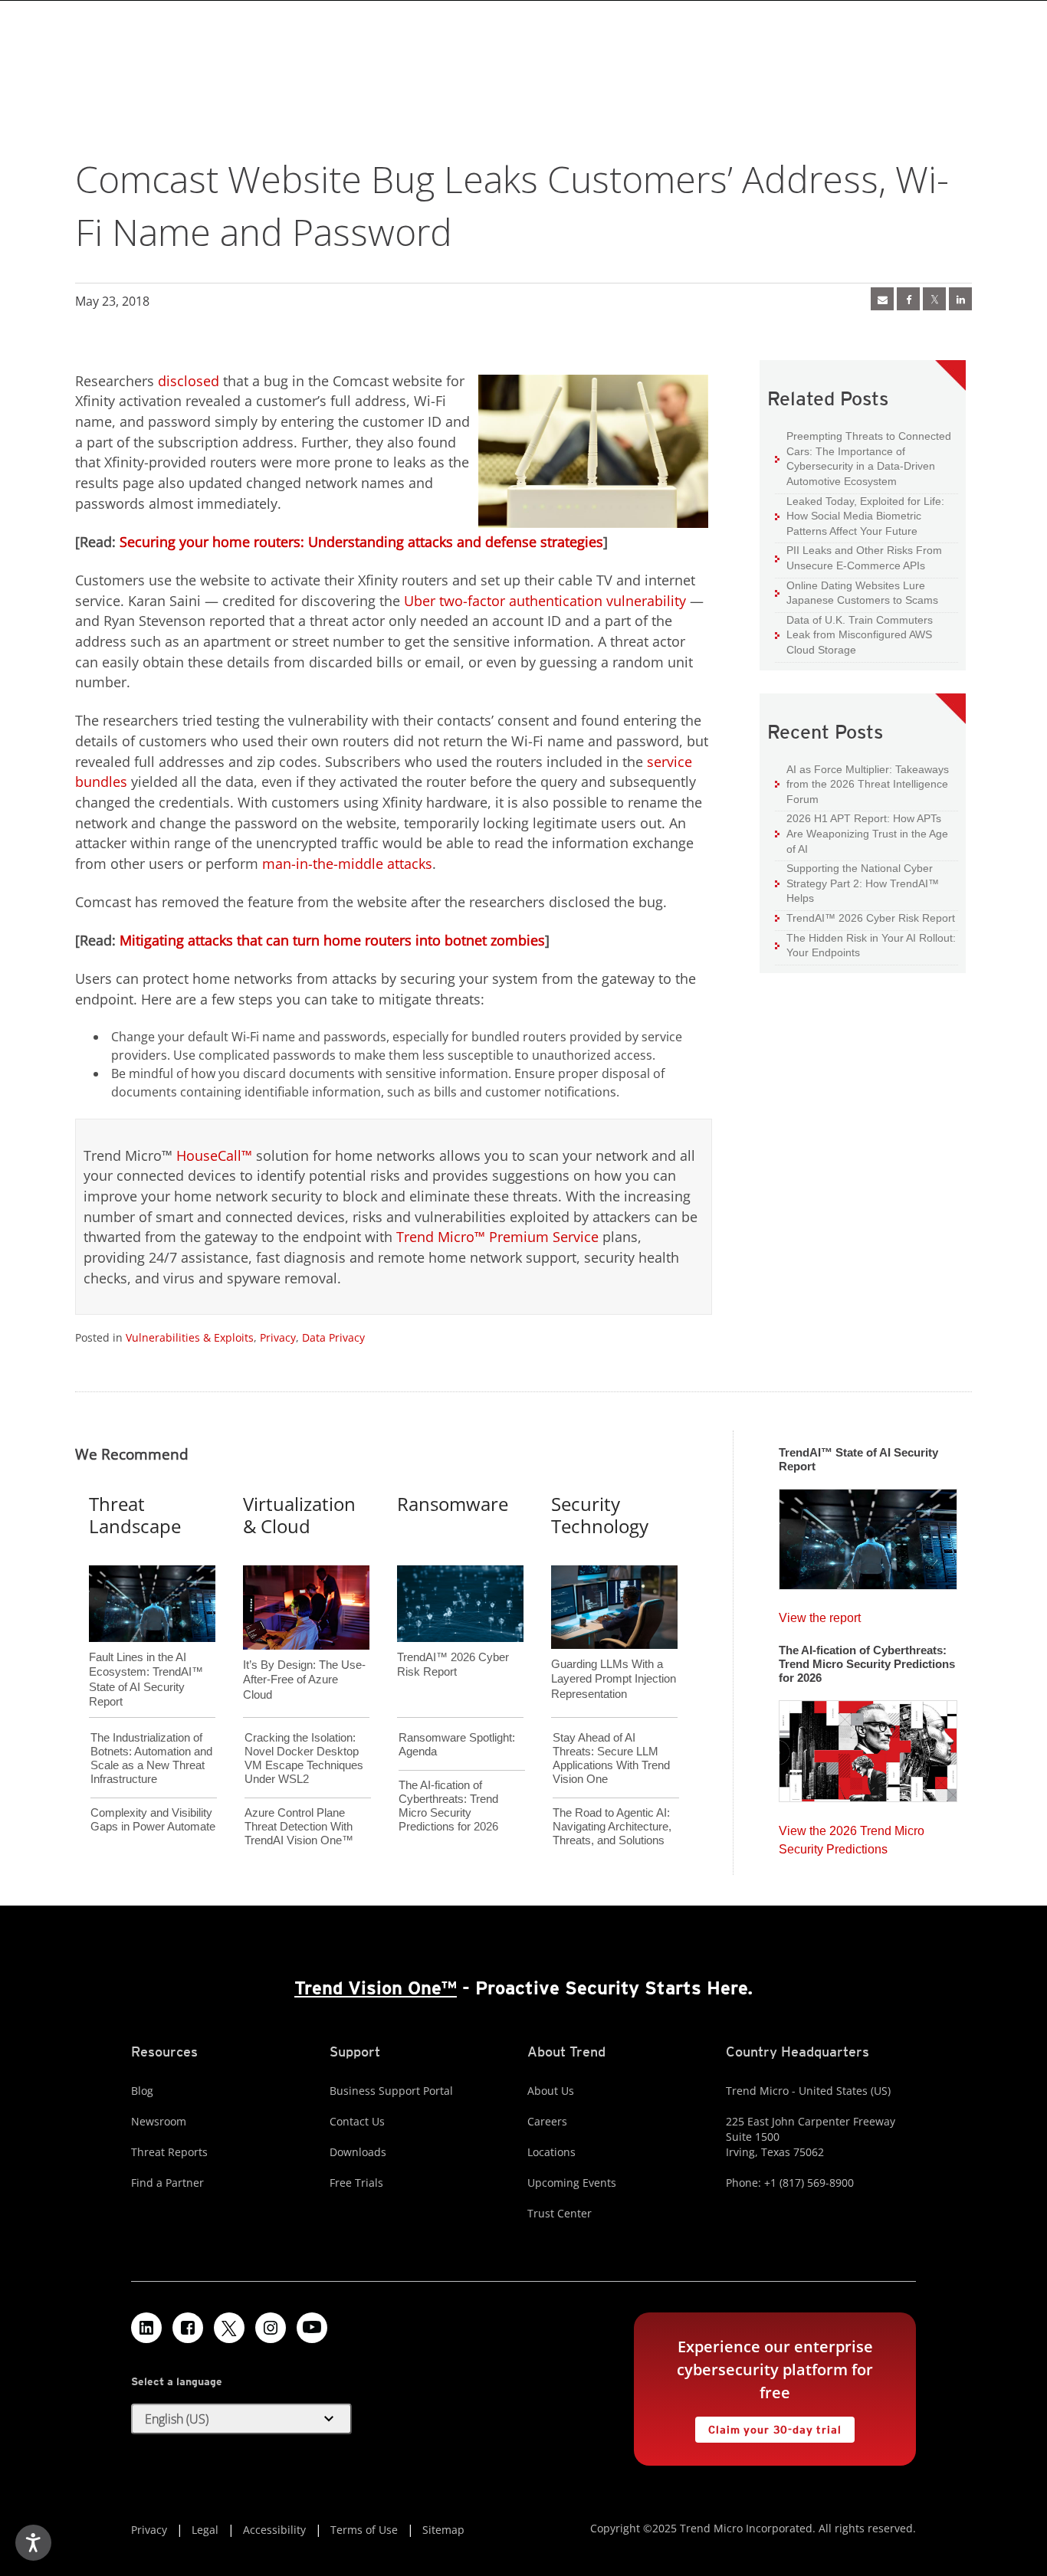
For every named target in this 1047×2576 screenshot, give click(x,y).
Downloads (358, 2152)
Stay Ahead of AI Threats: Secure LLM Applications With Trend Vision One (611, 1758)
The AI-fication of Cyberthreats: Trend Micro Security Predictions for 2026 (448, 1806)
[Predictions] (868, 1746)
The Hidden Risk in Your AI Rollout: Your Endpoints (865, 945)
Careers (547, 2121)
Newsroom (159, 2121)
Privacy (278, 1337)
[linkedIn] (960, 299)
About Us (551, 2091)
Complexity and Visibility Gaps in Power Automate (153, 1819)
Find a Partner (167, 2183)
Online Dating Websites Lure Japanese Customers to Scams (857, 593)
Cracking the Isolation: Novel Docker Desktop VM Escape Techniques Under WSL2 (304, 1758)
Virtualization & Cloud (299, 1515)
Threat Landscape (135, 1515)
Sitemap (443, 2530)
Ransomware (453, 1504)
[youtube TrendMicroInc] (312, 2328)
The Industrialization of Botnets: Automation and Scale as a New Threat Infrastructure (151, 1758)
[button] (241, 2419)
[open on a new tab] (229, 2328)
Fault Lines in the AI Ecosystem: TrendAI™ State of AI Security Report (146, 1654)
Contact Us (357, 2121)
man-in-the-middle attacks (347, 864)
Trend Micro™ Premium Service (497, 1237)
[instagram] (271, 2328)
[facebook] (908, 299)
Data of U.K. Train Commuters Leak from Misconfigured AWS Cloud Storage (854, 634)
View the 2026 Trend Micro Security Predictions (852, 1836)
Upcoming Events (572, 2183)
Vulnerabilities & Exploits (190, 1337)
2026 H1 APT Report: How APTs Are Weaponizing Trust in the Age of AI (862, 833)
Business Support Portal (391, 2091)
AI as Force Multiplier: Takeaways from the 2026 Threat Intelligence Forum (862, 784)
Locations (551, 2152)
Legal (205, 2530)
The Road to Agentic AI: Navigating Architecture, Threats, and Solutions (612, 1826)
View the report (820, 1614)
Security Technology (600, 1515)
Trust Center (560, 2213)
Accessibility (274, 2530)
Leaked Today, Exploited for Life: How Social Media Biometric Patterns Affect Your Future (860, 516)
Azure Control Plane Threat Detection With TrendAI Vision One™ (299, 1826)
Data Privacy (333, 1337)
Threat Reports (169, 2152)
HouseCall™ (214, 1155)
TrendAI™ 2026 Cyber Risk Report (871, 918)
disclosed (189, 381)
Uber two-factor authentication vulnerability (545, 601)
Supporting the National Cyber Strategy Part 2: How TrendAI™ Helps (857, 883)
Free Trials (356, 2183)
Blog (142, 2091)
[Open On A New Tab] (934, 299)
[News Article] (882, 299)
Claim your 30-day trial (768, 2426)
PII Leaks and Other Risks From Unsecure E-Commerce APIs (858, 557)
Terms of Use (364, 2530)
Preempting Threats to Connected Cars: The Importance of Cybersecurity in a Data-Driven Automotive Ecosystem (863, 458)
